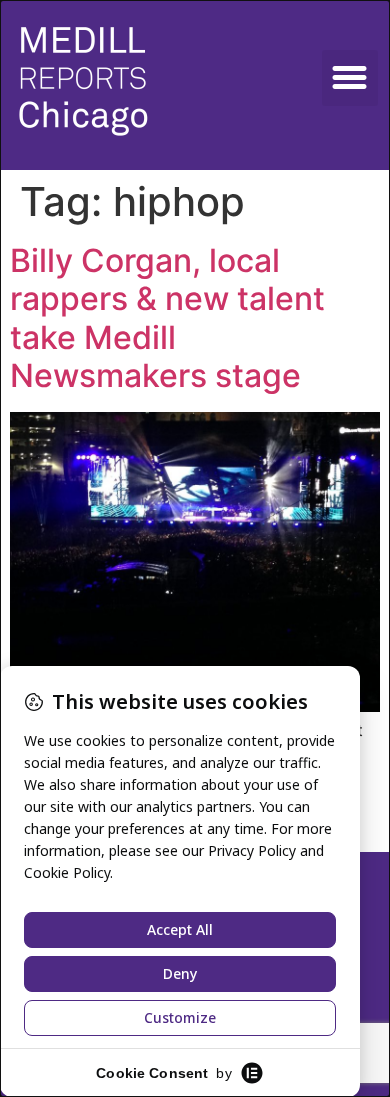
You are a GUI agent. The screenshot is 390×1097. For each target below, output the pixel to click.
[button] (350, 78)
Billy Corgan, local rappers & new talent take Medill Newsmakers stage (167, 318)
